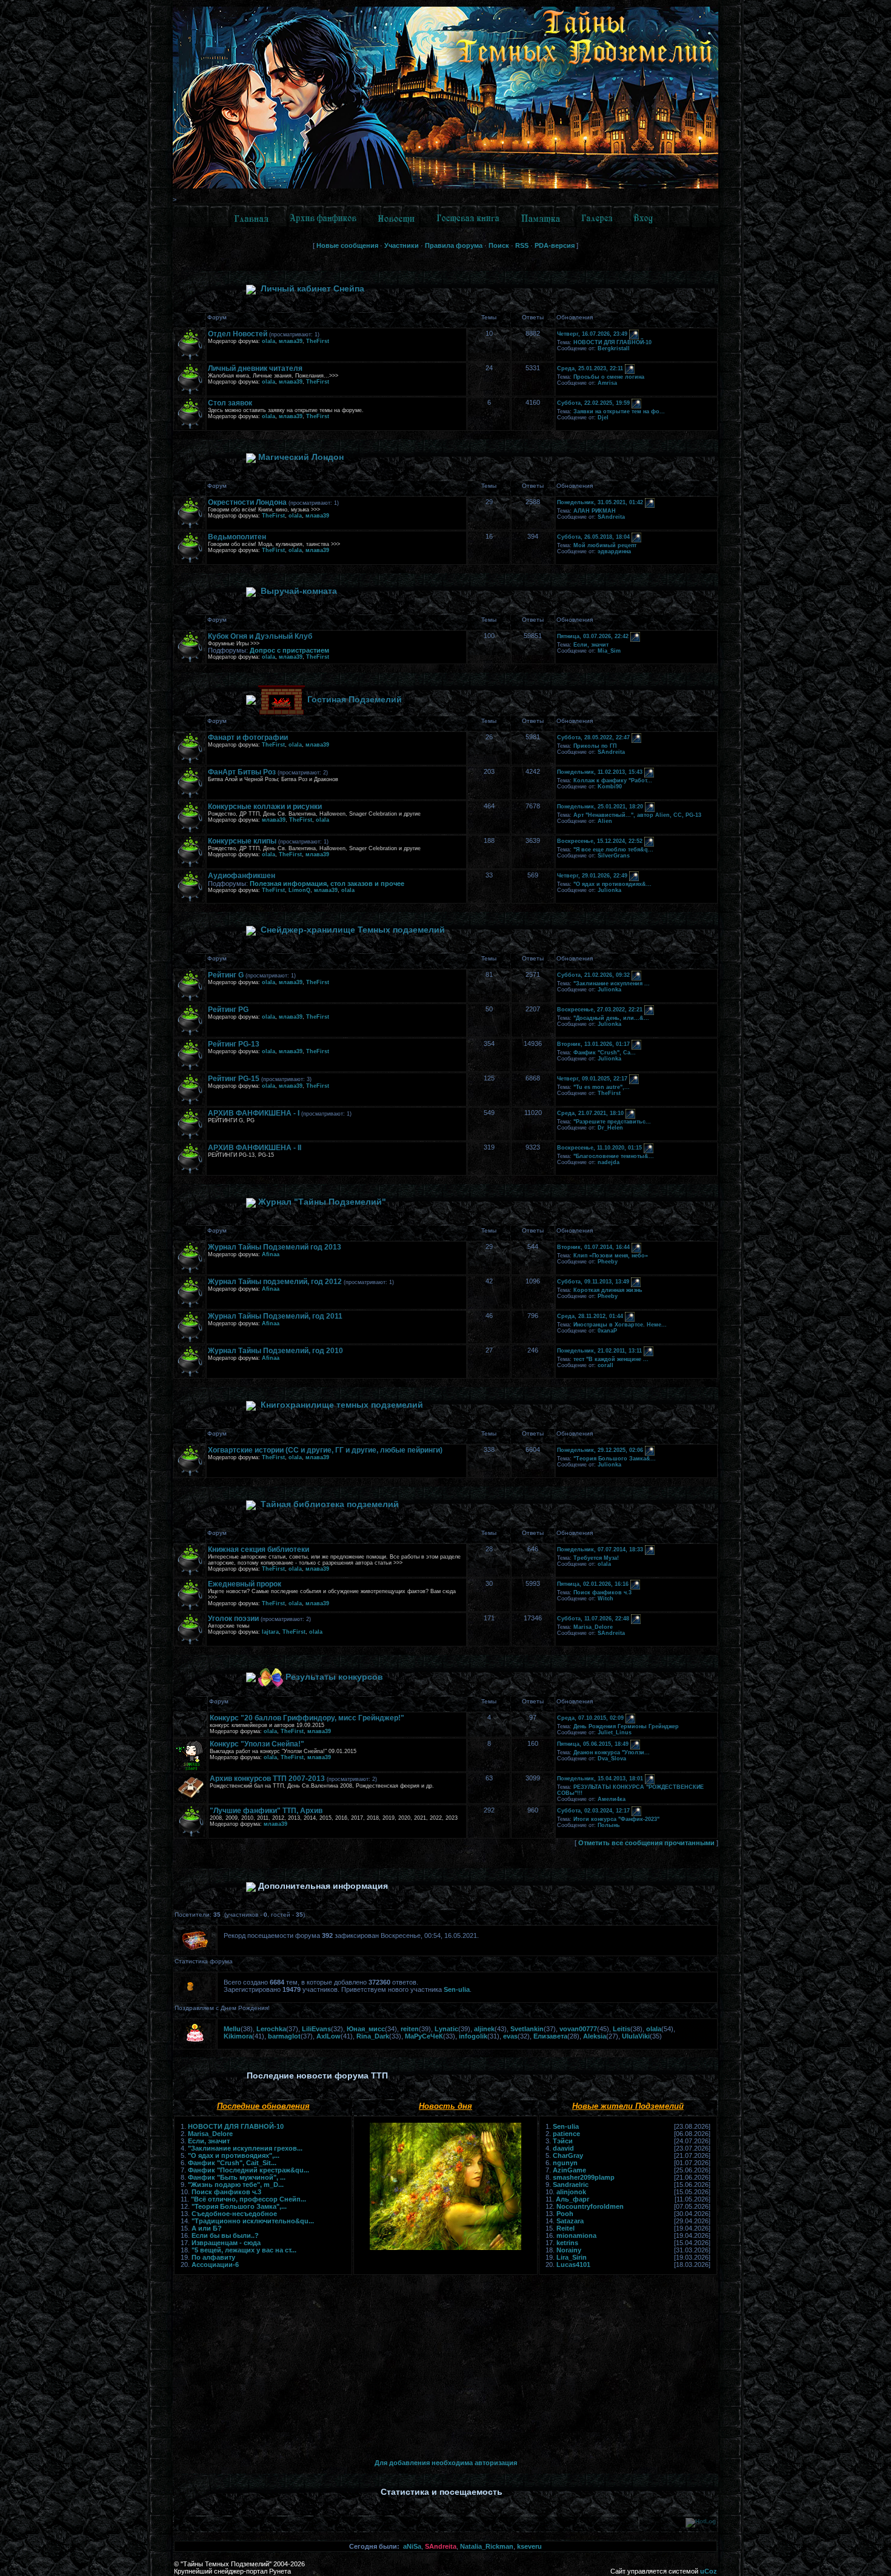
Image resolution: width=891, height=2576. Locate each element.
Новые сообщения (347, 245)
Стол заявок (230, 403)
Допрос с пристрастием (289, 650)
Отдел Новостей (238, 334)
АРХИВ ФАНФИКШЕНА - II (255, 1148)
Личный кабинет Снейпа (312, 288)
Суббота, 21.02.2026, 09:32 (593, 976)
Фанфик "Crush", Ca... (605, 1053)
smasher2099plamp (584, 2177)
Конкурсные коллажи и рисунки (265, 807)
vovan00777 (578, 2029)
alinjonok (571, 2192)
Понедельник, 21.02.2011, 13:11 (599, 1351)
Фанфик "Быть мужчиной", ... (237, 2177)
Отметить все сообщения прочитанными (646, 1843)
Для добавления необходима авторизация (446, 2463)
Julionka (609, 890)
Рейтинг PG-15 (234, 1079)
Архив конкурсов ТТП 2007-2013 (267, 1779)
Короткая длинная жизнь (608, 1290)
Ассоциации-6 (215, 2265)
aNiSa (412, 2546)
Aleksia (595, 2036)
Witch (606, 1599)
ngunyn (565, 2163)
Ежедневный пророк (245, 1584)
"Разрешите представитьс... (612, 1122)
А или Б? (207, 2228)
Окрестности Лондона (247, 502)
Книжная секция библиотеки (259, 1549)
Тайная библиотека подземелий (330, 1504)
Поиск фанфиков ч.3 (602, 1593)
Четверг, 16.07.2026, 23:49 (592, 334)
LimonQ (299, 890)
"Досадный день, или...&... (611, 1018)
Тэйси (563, 2141)
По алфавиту (213, 2257)
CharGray (568, 2155)
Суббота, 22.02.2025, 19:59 (593, 404)
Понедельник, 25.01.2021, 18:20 (600, 807)
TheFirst (318, 341)
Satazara (570, 2221)
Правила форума (454, 245)
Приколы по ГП (595, 746)
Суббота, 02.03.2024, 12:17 (593, 1811)
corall (606, 1365)
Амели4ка (612, 1799)
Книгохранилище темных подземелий (342, 1405)
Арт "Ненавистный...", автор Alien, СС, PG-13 (637, 815)
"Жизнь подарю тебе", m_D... (236, 2185)
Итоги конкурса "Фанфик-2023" (616, 1819)
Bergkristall (614, 348)
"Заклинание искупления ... (612, 983)
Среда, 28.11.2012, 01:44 (590, 1317)
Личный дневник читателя (255, 368)
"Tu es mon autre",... (602, 1087)
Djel (603, 418)
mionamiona (576, 2235)
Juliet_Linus (615, 1732)
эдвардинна (614, 551)
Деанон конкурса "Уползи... (612, 1752)
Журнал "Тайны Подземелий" (322, 1202)
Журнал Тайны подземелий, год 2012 (275, 1282)
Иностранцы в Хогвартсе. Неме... (620, 1325)
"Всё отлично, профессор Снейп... (249, 2199)
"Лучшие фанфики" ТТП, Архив (266, 1811)
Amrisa (607, 383)
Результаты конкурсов (334, 1677)
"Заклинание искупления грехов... (245, 2148)
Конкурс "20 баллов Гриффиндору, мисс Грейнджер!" (307, 1718)
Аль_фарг (573, 2199)
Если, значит (591, 645)
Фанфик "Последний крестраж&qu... (249, 2170)
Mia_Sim (609, 651)
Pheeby (608, 1262)
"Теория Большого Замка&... (615, 1459)
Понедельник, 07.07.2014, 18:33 (600, 1550)
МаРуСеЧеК (424, 2036)
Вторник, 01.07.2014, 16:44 (593, 1248)
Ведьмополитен (237, 537)
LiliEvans (316, 2029)
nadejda (609, 1162)
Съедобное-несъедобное (234, 2214)
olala (269, 341)
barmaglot (284, 2036)
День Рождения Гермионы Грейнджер (626, 1726)
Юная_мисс (366, 2029)
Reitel (566, 2228)
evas (510, 2036)
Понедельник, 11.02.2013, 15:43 (600, 773)
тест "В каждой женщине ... (611, 1359)
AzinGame (569, 2170)
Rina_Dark (373, 2036)
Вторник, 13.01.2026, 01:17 (593, 1045)
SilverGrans (614, 856)
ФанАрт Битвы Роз (242, 772)
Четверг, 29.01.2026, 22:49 (592, 876)
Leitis (622, 2029)
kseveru (529, 2546)
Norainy (569, 2250)
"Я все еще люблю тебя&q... (613, 850)
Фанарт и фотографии (248, 737)
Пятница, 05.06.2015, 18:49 (593, 1745)
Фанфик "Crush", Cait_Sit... (232, 2163)
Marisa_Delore (593, 1627)
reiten (410, 2029)
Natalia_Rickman (487, 2546)
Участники (402, 245)
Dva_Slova (612, 1759)
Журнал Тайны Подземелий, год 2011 (275, 1316)
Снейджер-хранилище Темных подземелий (353, 930)
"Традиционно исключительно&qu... (253, 2221)
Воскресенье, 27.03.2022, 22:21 (600, 1010)
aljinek (484, 2029)
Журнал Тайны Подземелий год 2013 (275, 1247)
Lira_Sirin (572, 2257)
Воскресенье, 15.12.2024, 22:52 (600, 842)
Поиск (499, 245)
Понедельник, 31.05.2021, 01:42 (600, 503)
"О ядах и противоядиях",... (234, 2155)
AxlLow (329, 2036)
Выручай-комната (299, 591)
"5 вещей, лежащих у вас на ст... (244, 2250)
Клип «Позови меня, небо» (611, 1256)
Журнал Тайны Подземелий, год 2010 (275, 1351)
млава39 (291, 341)
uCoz (709, 2571)
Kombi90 (610, 787)
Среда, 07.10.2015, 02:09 (590, 1719)
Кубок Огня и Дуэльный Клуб (260, 636)
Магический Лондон (301, 457)
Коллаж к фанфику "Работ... (613, 780)
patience (566, 2134)
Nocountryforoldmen (590, 2206)
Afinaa (271, 1254)
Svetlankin (527, 2029)
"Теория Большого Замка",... (239, 2206)
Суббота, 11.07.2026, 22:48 (593, 1619)
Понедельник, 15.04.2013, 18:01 (600, 1779)
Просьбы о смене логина (609, 377)
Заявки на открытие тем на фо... (619, 411)
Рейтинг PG (228, 1010)
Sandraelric (571, 2185)
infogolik (473, 2036)
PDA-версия (555, 245)
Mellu (232, 2029)
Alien (605, 821)
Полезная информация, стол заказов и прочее (327, 884)
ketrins (567, 2243)
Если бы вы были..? (225, 2235)
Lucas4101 (573, 2265)
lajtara (270, 1632)
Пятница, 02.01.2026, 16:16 (593, 1585)
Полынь (609, 1825)
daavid (563, 2148)
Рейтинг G (226, 975)
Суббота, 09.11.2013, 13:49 (593, 1282)
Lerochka (271, 2029)
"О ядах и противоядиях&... (612, 884)
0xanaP (607, 1331)
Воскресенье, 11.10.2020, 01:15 (599, 1148)
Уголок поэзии (233, 1619)
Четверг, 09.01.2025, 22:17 (592, 1079)
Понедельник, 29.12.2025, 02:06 (600, 1451)
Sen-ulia (457, 1989)
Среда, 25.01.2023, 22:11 (590, 369)
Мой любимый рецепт (605, 545)
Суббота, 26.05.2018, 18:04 (593, 537)
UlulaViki (636, 2036)
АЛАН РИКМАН (595, 511)
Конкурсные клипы (242, 841)
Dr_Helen (610, 1128)
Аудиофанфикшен (242, 876)
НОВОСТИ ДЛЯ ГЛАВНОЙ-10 (612, 342)
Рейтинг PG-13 (234, 1044)
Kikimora (238, 2036)
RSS (522, 245)
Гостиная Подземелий (355, 699)
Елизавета (550, 2036)
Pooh (565, 2214)
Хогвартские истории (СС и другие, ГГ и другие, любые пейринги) (325, 1450)
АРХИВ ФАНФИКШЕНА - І (254, 1113)
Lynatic (446, 2029)
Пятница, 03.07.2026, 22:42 (593, 637)
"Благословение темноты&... (614, 1156)
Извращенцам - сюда (226, 2243)
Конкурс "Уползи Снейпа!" (257, 1744)
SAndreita (611, 517)
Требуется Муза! (596, 1558)
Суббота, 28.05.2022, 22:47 (593, 738)
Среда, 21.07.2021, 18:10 (590, 1114)
